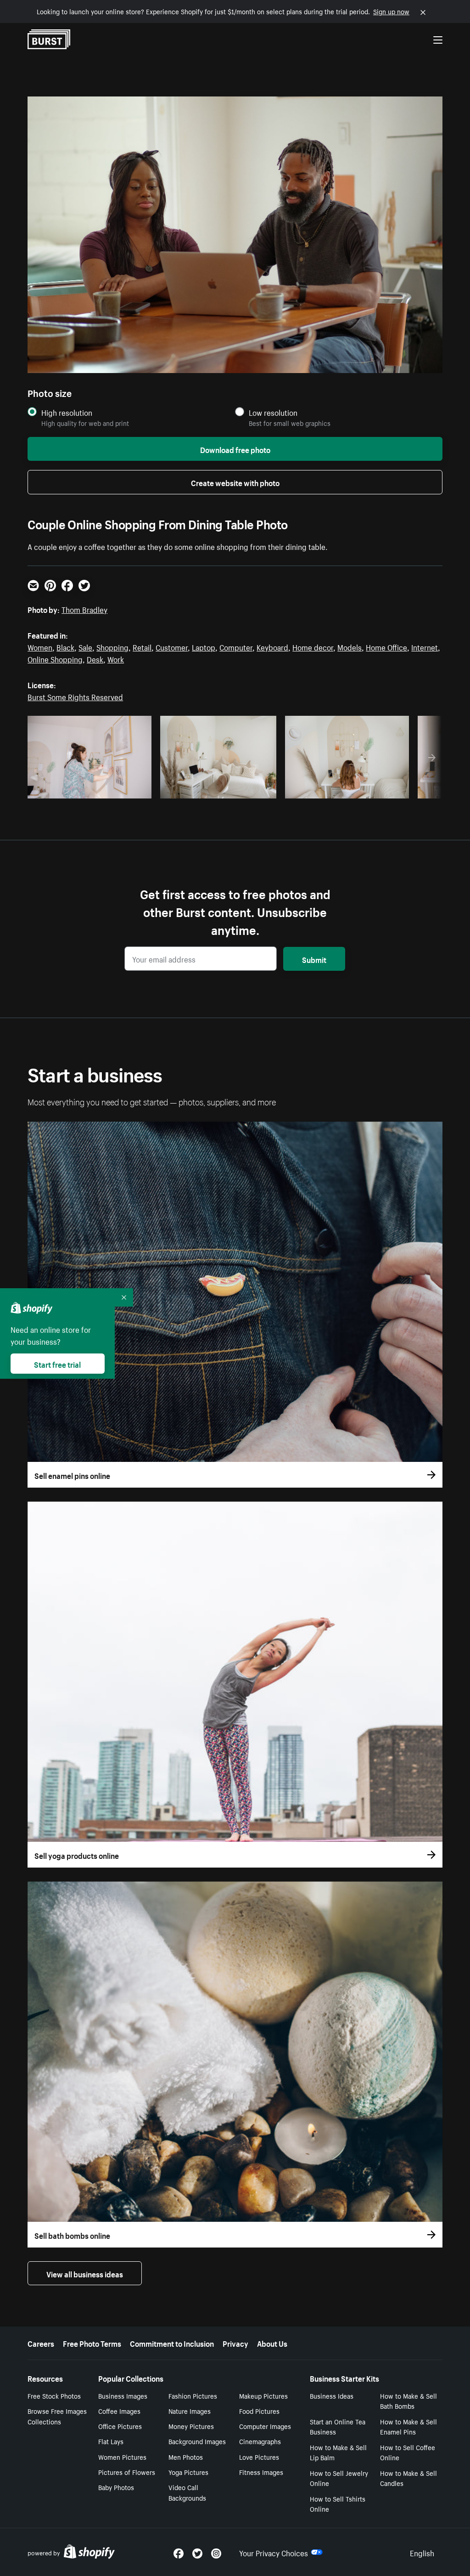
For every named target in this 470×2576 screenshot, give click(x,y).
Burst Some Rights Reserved (75, 696)
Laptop (204, 646)
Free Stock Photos (54, 2395)
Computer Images (265, 2426)
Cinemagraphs (260, 2441)
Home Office (386, 646)
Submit (314, 959)
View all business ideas (85, 2273)
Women (40, 646)
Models (350, 646)
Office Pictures (120, 2426)
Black (65, 646)
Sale (85, 646)
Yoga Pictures (188, 2472)
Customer (172, 646)
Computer (236, 646)
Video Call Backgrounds (187, 2492)
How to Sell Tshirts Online (338, 2504)
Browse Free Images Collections (57, 2416)
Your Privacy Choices (274, 2552)
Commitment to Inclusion (172, 2343)
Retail (142, 646)
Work (116, 658)
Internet (425, 646)
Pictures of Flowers (127, 2472)
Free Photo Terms (92, 2343)
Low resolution (273, 412)
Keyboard (272, 646)
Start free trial (57, 1364)
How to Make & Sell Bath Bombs (408, 2401)
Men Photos (186, 2457)
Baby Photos (116, 2487)
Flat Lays (111, 2441)
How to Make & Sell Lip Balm (338, 2452)
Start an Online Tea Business (338, 2426)
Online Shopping (55, 658)
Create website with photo (235, 482)
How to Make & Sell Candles (408, 2478)
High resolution (67, 412)
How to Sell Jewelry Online (339, 2478)
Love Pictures (259, 2457)
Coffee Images (119, 2411)
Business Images (123, 2395)
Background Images (197, 2441)
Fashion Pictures (193, 2395)
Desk (95, 658)
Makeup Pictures (263, 2395)
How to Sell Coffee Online (408, 2452)
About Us (272, 2343)
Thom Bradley (84, 609)
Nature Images (190, 2411)
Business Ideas (332, 2395)
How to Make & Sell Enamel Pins (408, 2426)
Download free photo (235, 449)
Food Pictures (259, 2411)
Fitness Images (261, 2472)
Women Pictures (122, 2457)
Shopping (112, 646)
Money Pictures (191, 2426)
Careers (41, 2343)
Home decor (313, 646)
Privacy (235, 2343)
